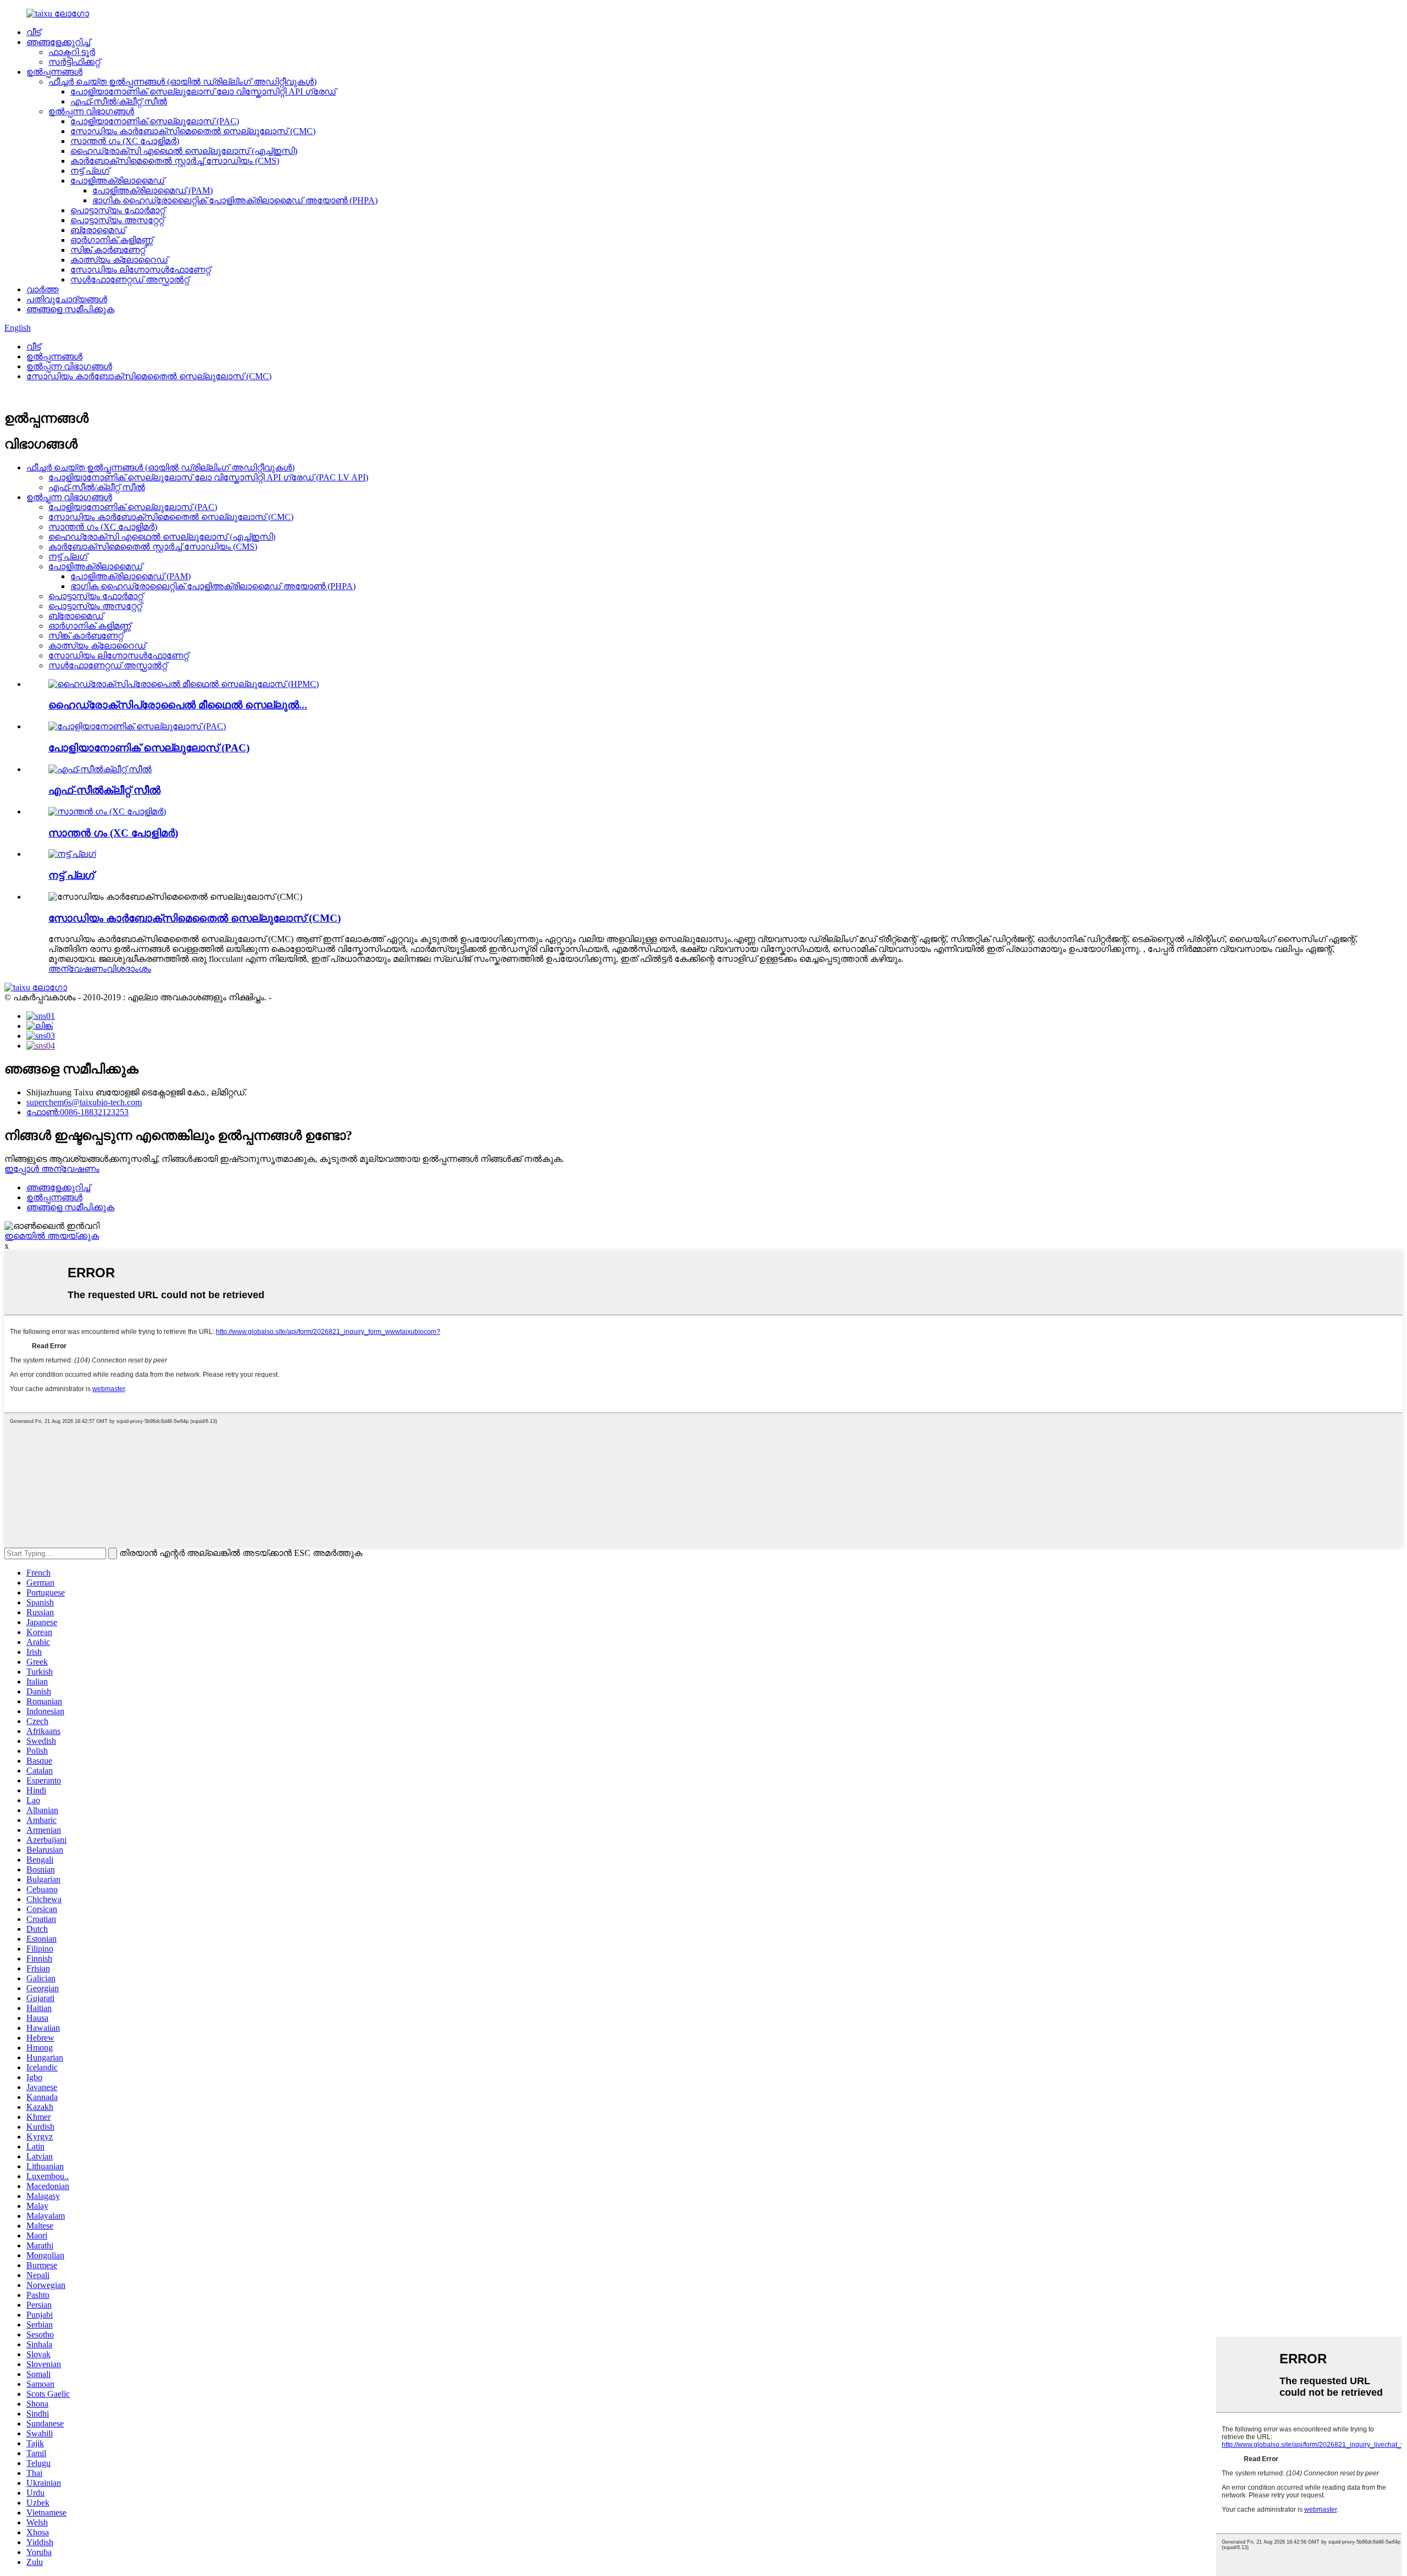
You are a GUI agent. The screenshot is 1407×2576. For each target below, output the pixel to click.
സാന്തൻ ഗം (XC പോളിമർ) (125, 141)
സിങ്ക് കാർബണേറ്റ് (108, 250)
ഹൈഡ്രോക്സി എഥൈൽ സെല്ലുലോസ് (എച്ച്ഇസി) (184, 151)
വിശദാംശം (129, 969)
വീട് (34, 32)
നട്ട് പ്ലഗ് (90, 171)
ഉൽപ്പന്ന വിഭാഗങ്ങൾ (91, 111)
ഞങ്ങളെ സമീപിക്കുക (70, 309)
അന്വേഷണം (77, 969)
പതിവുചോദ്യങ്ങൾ (67, 299)
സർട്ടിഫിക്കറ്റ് (74, 62)
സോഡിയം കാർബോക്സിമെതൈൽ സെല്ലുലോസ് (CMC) (193, 131)
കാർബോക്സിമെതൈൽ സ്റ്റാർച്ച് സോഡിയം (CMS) (175, 161)
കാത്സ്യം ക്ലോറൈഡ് (119, 260)
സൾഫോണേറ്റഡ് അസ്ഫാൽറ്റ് (130, 279)
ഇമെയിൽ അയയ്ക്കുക (52, 1236)
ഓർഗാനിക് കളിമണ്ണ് (112, 240)
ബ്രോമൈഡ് (98, 230)
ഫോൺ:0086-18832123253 (77, 1112)
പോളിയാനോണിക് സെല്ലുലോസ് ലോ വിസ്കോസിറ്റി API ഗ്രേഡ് (203, 92)
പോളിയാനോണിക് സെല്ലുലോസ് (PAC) (155, 121)
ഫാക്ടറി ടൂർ (72, 52)
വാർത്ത (43, 289)
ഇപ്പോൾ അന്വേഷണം (52, 1169)
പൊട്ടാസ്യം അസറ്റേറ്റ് (117, 220)
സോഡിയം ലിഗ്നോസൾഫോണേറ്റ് (140, 270)
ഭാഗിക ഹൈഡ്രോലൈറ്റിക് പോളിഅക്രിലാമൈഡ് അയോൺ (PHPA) (235, 200)
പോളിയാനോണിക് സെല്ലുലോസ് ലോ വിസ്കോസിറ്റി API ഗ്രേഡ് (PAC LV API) (208, 477)
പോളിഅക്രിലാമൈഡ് (117, 181)
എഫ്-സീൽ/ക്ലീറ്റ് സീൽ (119, 101)
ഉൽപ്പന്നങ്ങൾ (54, 72)
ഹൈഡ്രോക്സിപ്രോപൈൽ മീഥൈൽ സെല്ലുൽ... (178, 705)
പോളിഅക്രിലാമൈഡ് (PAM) (153, 190)
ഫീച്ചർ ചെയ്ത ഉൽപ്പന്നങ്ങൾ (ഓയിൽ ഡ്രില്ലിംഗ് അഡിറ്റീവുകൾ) (182, 82)
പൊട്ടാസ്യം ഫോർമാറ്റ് (118, 210)
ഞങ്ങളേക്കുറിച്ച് (58, 42)
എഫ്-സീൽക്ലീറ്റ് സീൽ (104, 790)
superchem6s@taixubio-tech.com (84, 1102)
